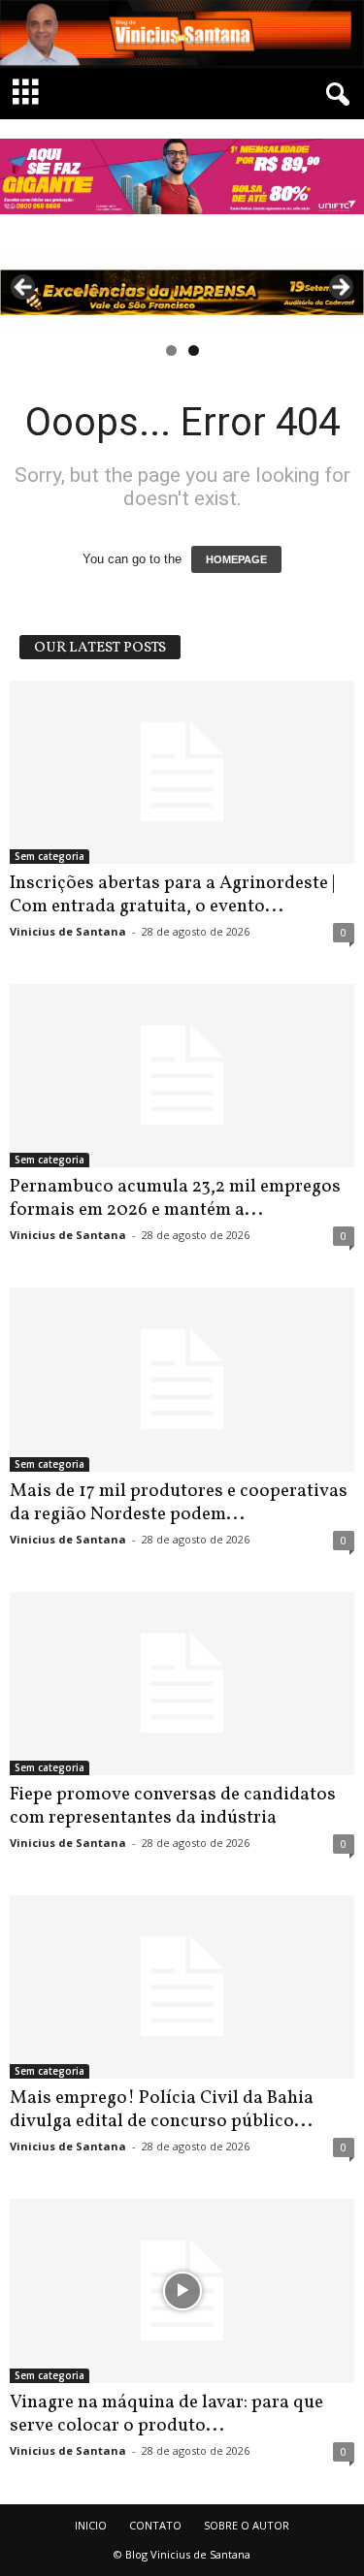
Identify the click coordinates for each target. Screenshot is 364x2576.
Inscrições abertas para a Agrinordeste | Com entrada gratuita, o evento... (172, 895)
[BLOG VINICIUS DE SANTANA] (182, 34)
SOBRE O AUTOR (247, 2525)
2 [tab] (194, 350)
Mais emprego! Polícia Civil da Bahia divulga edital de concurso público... (162, 2110)
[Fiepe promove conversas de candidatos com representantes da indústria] (182, 1684)
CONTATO (155, 2525)
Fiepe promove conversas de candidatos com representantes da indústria (173, 1806)
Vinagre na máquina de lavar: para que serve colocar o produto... (166, 2414)
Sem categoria (50, 856)
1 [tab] (171, 350)
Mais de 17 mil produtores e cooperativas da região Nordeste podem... (179, 1503)
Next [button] (340, 288)
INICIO (91, 2525)
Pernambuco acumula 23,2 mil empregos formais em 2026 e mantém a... (175, 1198)
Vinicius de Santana (68, 931)
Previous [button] (24, 288)
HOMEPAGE (236, 559)
